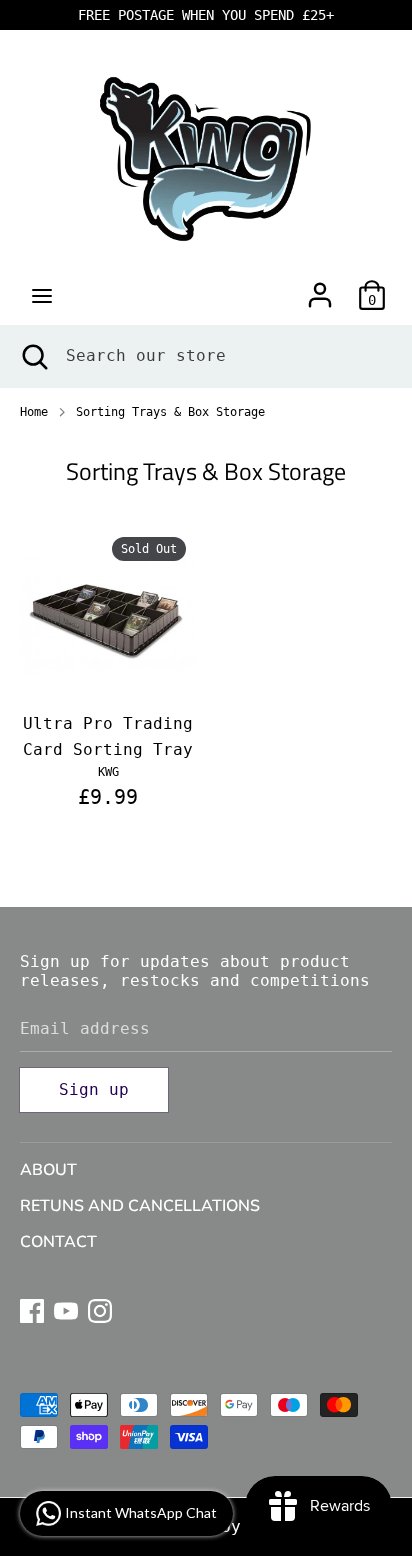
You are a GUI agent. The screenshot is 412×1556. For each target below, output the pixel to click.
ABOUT (48, 1170)
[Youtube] (66, 1308)
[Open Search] (33, 356)
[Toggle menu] (42, 295)
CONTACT (58, 1242)
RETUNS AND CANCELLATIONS (140, 1206)
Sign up (94, 1089)
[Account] (320, 287)
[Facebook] (32, 1308)
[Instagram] (100, 1308)
